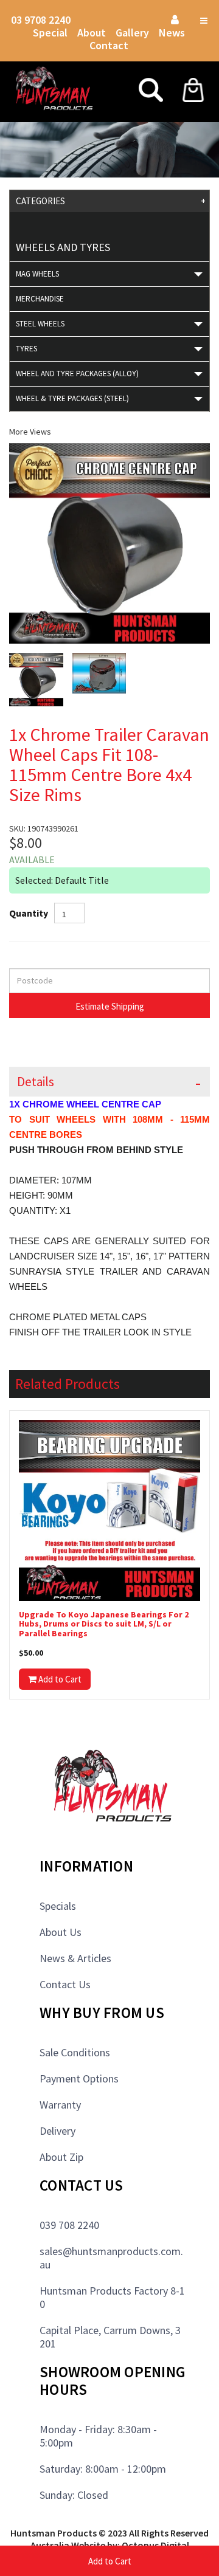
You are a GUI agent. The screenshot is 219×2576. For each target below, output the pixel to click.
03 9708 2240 (41, 20)
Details (36, 1082)
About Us (61, 1932)
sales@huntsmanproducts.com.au (111, 2258)
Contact (109, 45)
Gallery (132, 33)
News (172, 33)
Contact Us (65, 1984)
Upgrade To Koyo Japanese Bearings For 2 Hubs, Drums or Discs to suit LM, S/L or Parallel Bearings (104, 1624)
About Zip (61, 2157)
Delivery (57, 2131)
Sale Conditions (75, 2052)
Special (50, 33)
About (92, 33)
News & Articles (75, 1958)
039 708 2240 (69, 2225)
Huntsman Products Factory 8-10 (112, 2297)
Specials (58, 1906)
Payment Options (79, 2078)
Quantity (29, 913)
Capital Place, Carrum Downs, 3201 (110, 2337)
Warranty (60, 2105)
